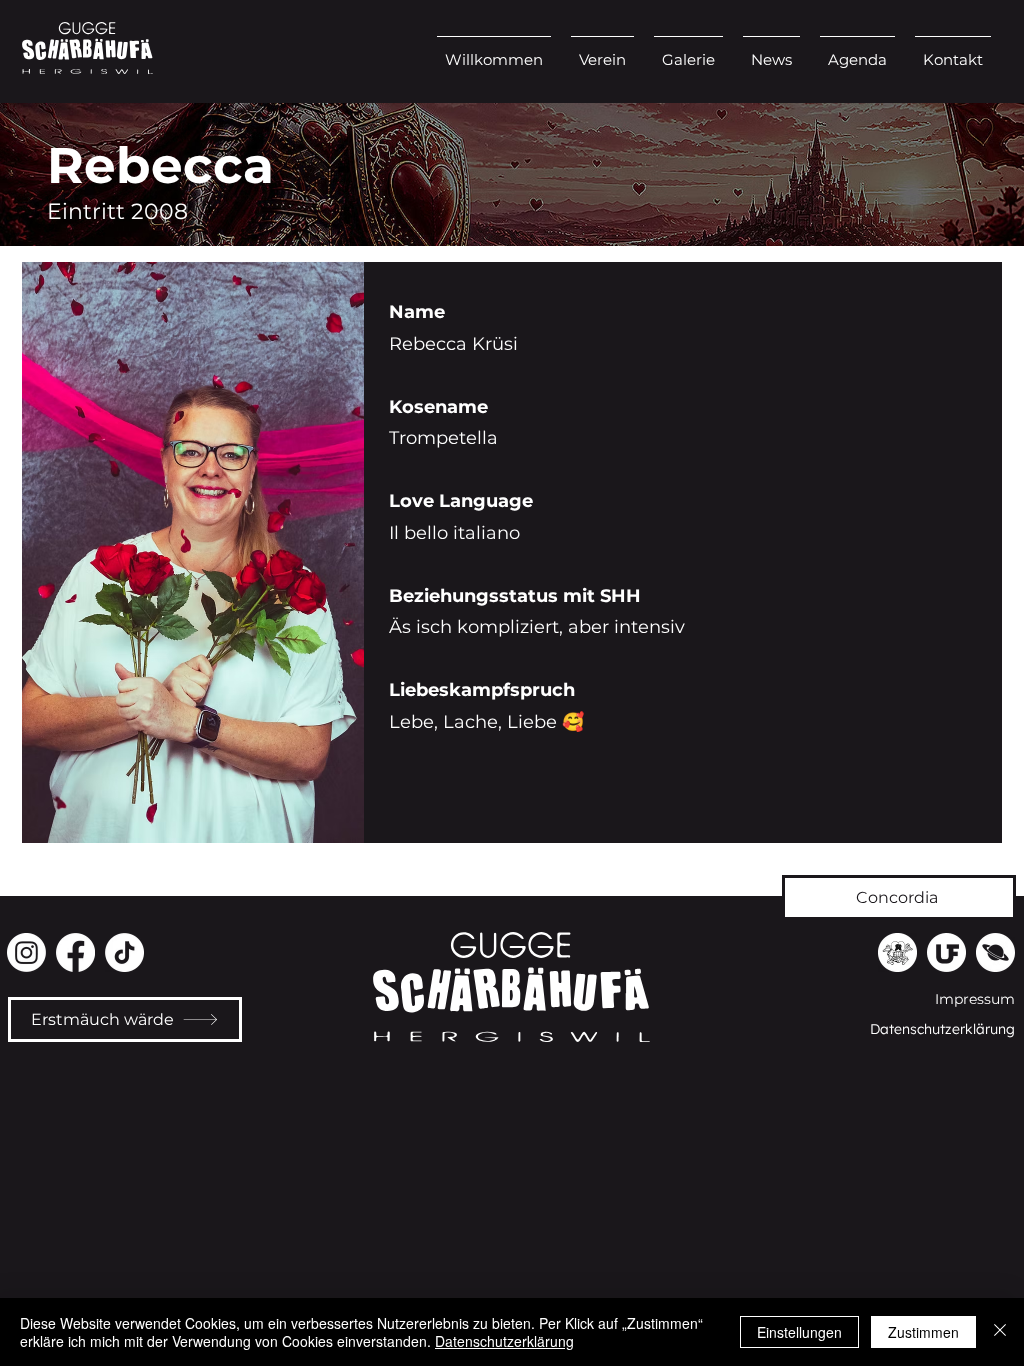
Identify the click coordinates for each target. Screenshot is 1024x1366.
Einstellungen (799, 1332)
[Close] (1000, 1332)
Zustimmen (923, 1332)
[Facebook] (75, 952)
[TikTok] (124, 952)
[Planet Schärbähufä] (995, 952)
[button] (602, 51)
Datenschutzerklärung (504, 1341)
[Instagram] (26, 952)
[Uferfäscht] (946, 952)
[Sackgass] (897, 952)
